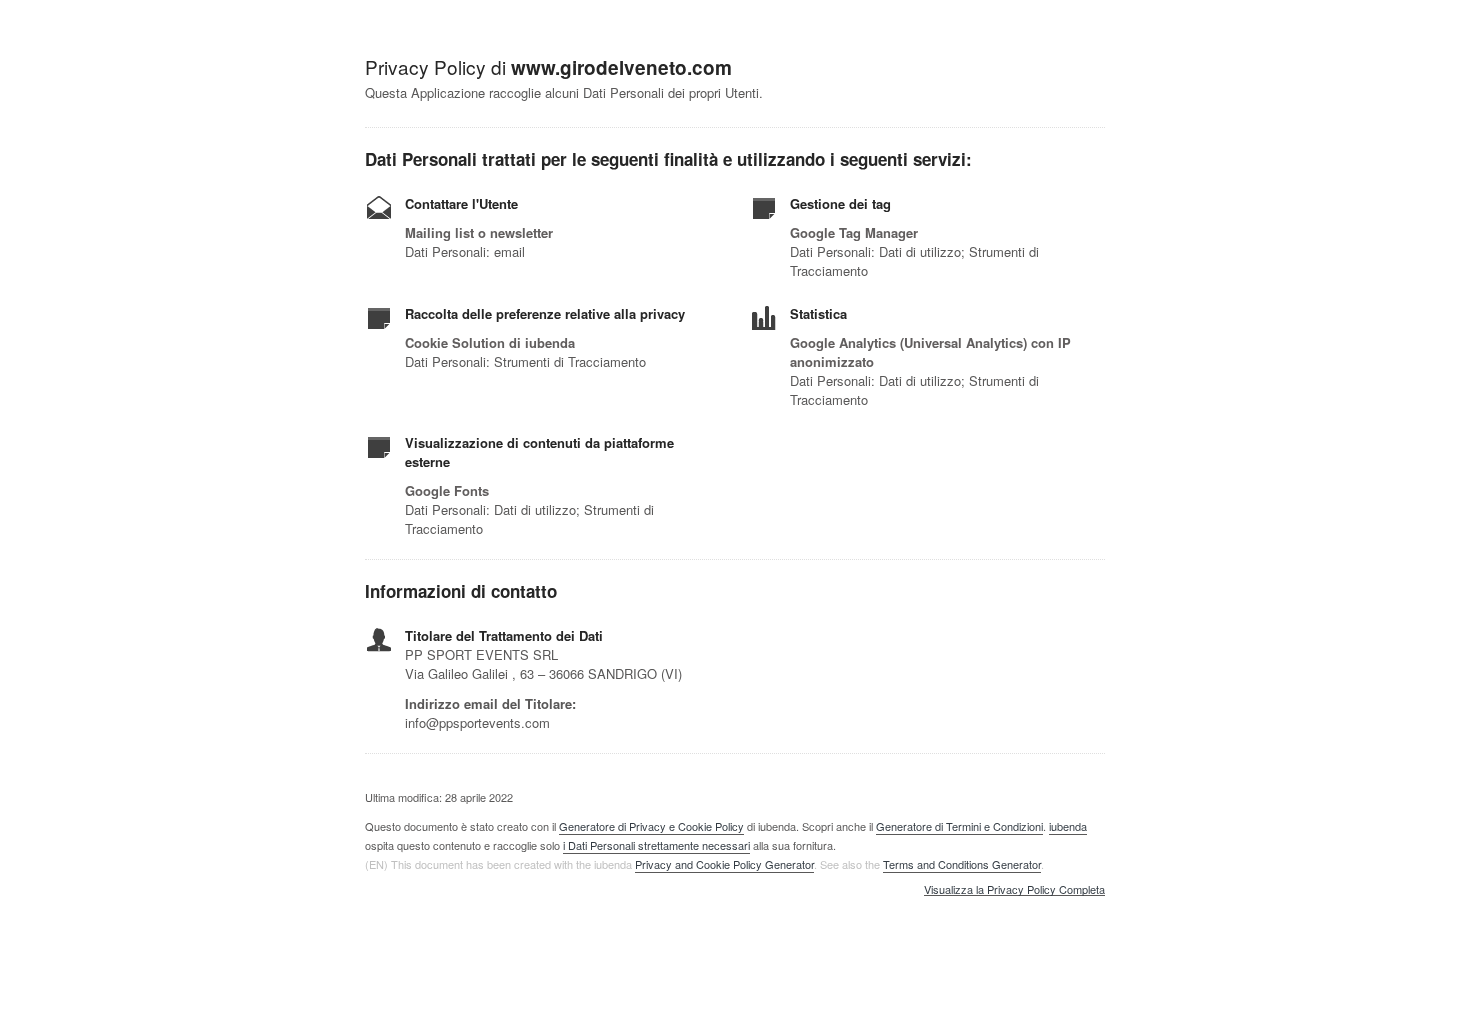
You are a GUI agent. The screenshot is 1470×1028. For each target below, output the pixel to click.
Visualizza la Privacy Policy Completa (1014, 890)
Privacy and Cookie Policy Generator (724, 864)
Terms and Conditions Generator (962, 864)
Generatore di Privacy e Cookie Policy (651, 826)
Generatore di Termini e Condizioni (959, 826)
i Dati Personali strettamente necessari (656, 845)
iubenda (1068, 826)
